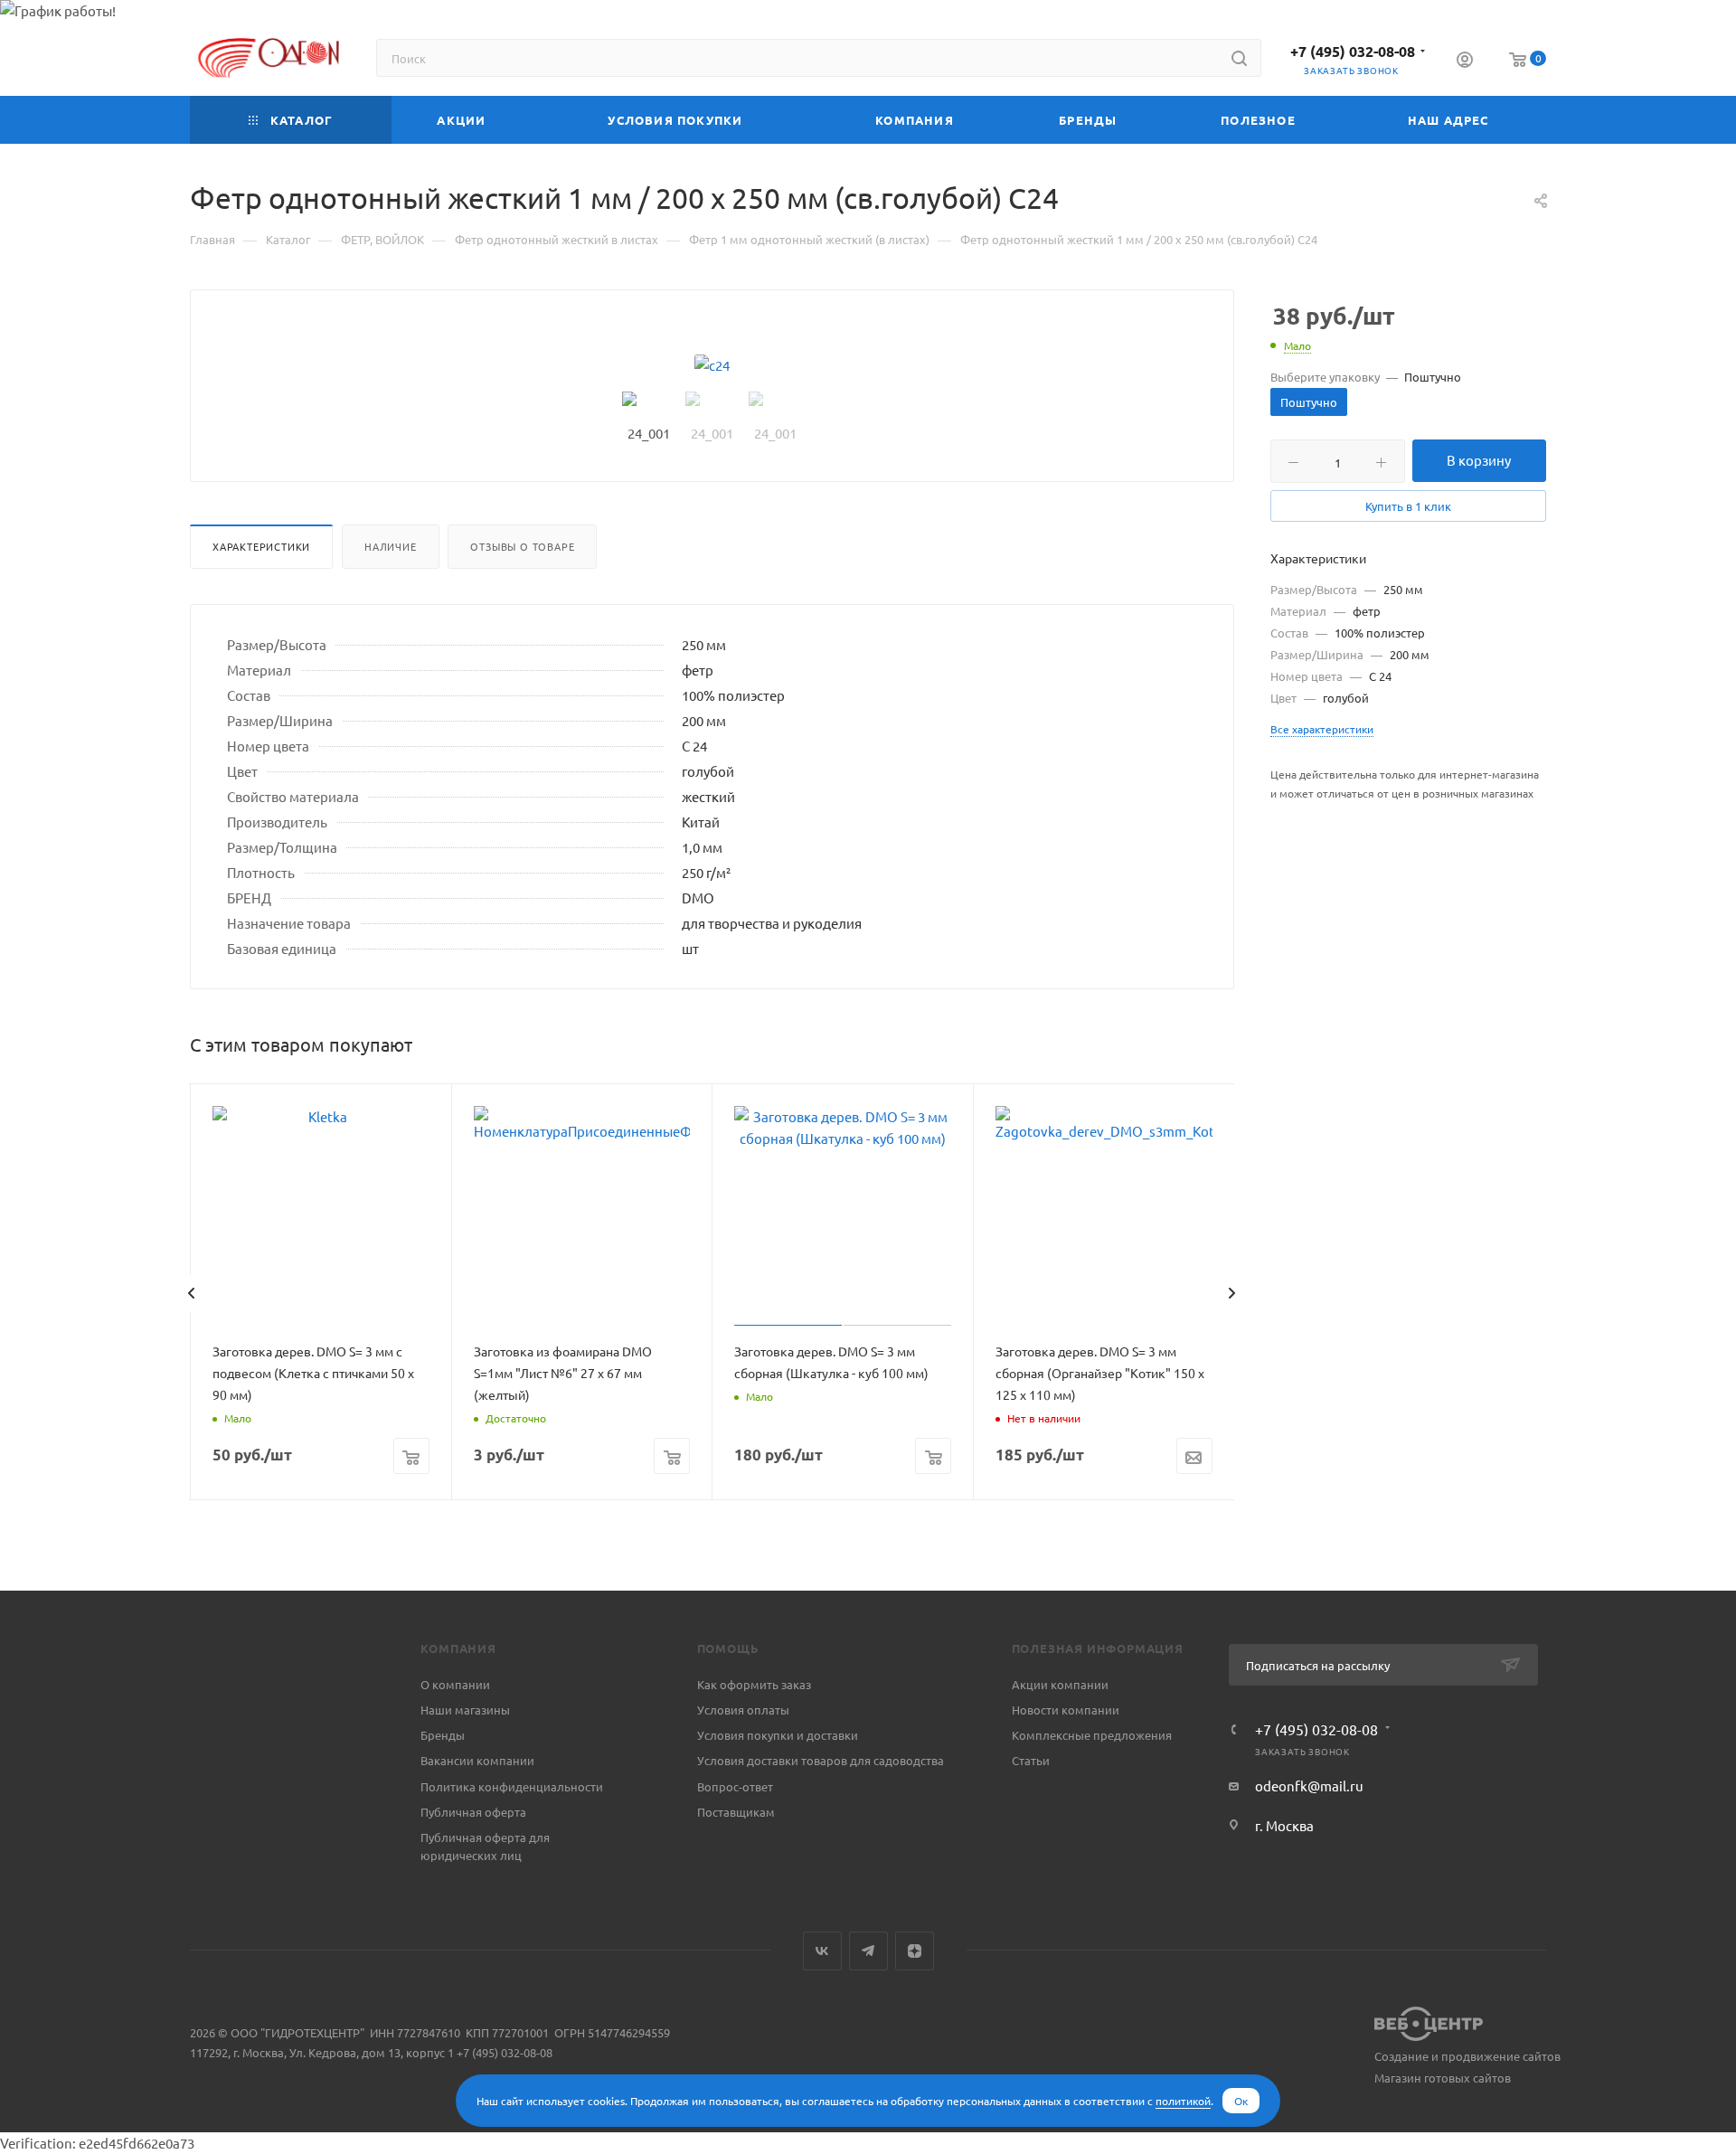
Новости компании (1066, 1710)
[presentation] (191, 1293)
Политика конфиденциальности (512, 1786)
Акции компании (1060, 1684)
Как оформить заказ (754, 1684)
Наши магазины (465, 1710)
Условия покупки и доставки (778, 1735)
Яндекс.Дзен (915, 1951)
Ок (1241, 2101)
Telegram (868, 1951)
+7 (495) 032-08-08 (1353, 51)
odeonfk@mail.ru (1309, 1786)
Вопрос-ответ (735, 1786)
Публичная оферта (473, 1812)
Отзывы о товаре (522, 546)
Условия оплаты (743, 1710)
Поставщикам (736, 1812)
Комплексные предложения (1092, 1735)
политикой (1183, 2101)
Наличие (391, 546)
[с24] (712, 365)
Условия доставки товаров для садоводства (821, 1760)
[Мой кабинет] (1465, 61)
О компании (455, 1684)
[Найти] (1239, 58)
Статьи (1031, 1760)
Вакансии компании (477, 1760)
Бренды (443, 1735)
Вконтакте (822, 1951)
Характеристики (261, 546)
